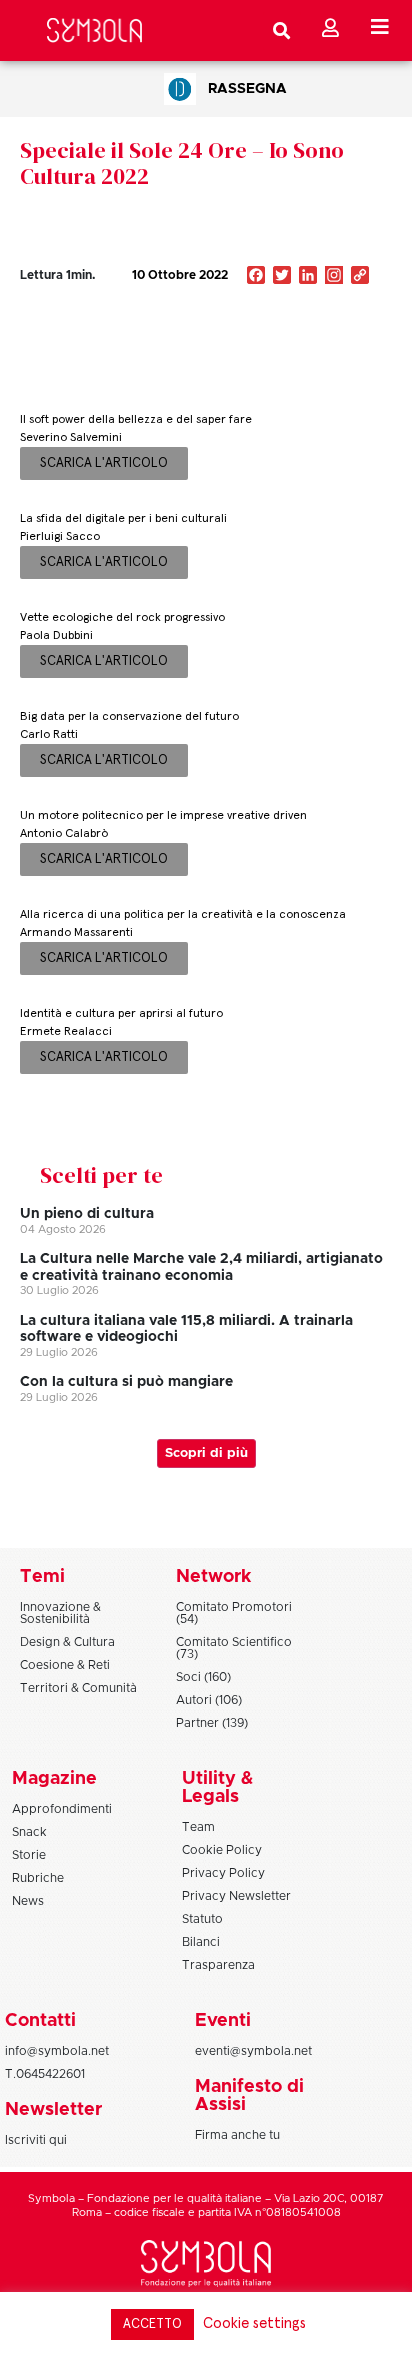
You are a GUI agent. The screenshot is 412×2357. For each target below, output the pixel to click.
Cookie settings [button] (254, 2323)
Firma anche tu (237, 2135)
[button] (299, 318)
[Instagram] (334, 277)
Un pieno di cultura (87, 1214)
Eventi (223, 2021)
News (28, 1901)
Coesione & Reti (65, 1665)
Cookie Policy (222, 1850)
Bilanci (201, 1942)
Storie (29, 1855)
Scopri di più (206, 1453)
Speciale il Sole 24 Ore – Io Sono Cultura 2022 (182, 163)
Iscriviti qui (36, 2140)
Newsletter (53, 2110)
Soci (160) (203, 1677)
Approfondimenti (62, 1809)
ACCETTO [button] (152, 2324)
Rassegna (247, 89)
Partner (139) (212, 1723)
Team (198, 1827)
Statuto (202, 1919)
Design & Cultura (67, 1642)
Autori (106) (209, 1700)
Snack (29, 1832)
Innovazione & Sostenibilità (60, 1613)
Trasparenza (218, 1965)
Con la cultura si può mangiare (126, 1382)
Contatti (40, 2021)
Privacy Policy (223, 1873)
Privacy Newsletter (236, 1896)
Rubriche (38, 1878)
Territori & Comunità (78, 1688)
